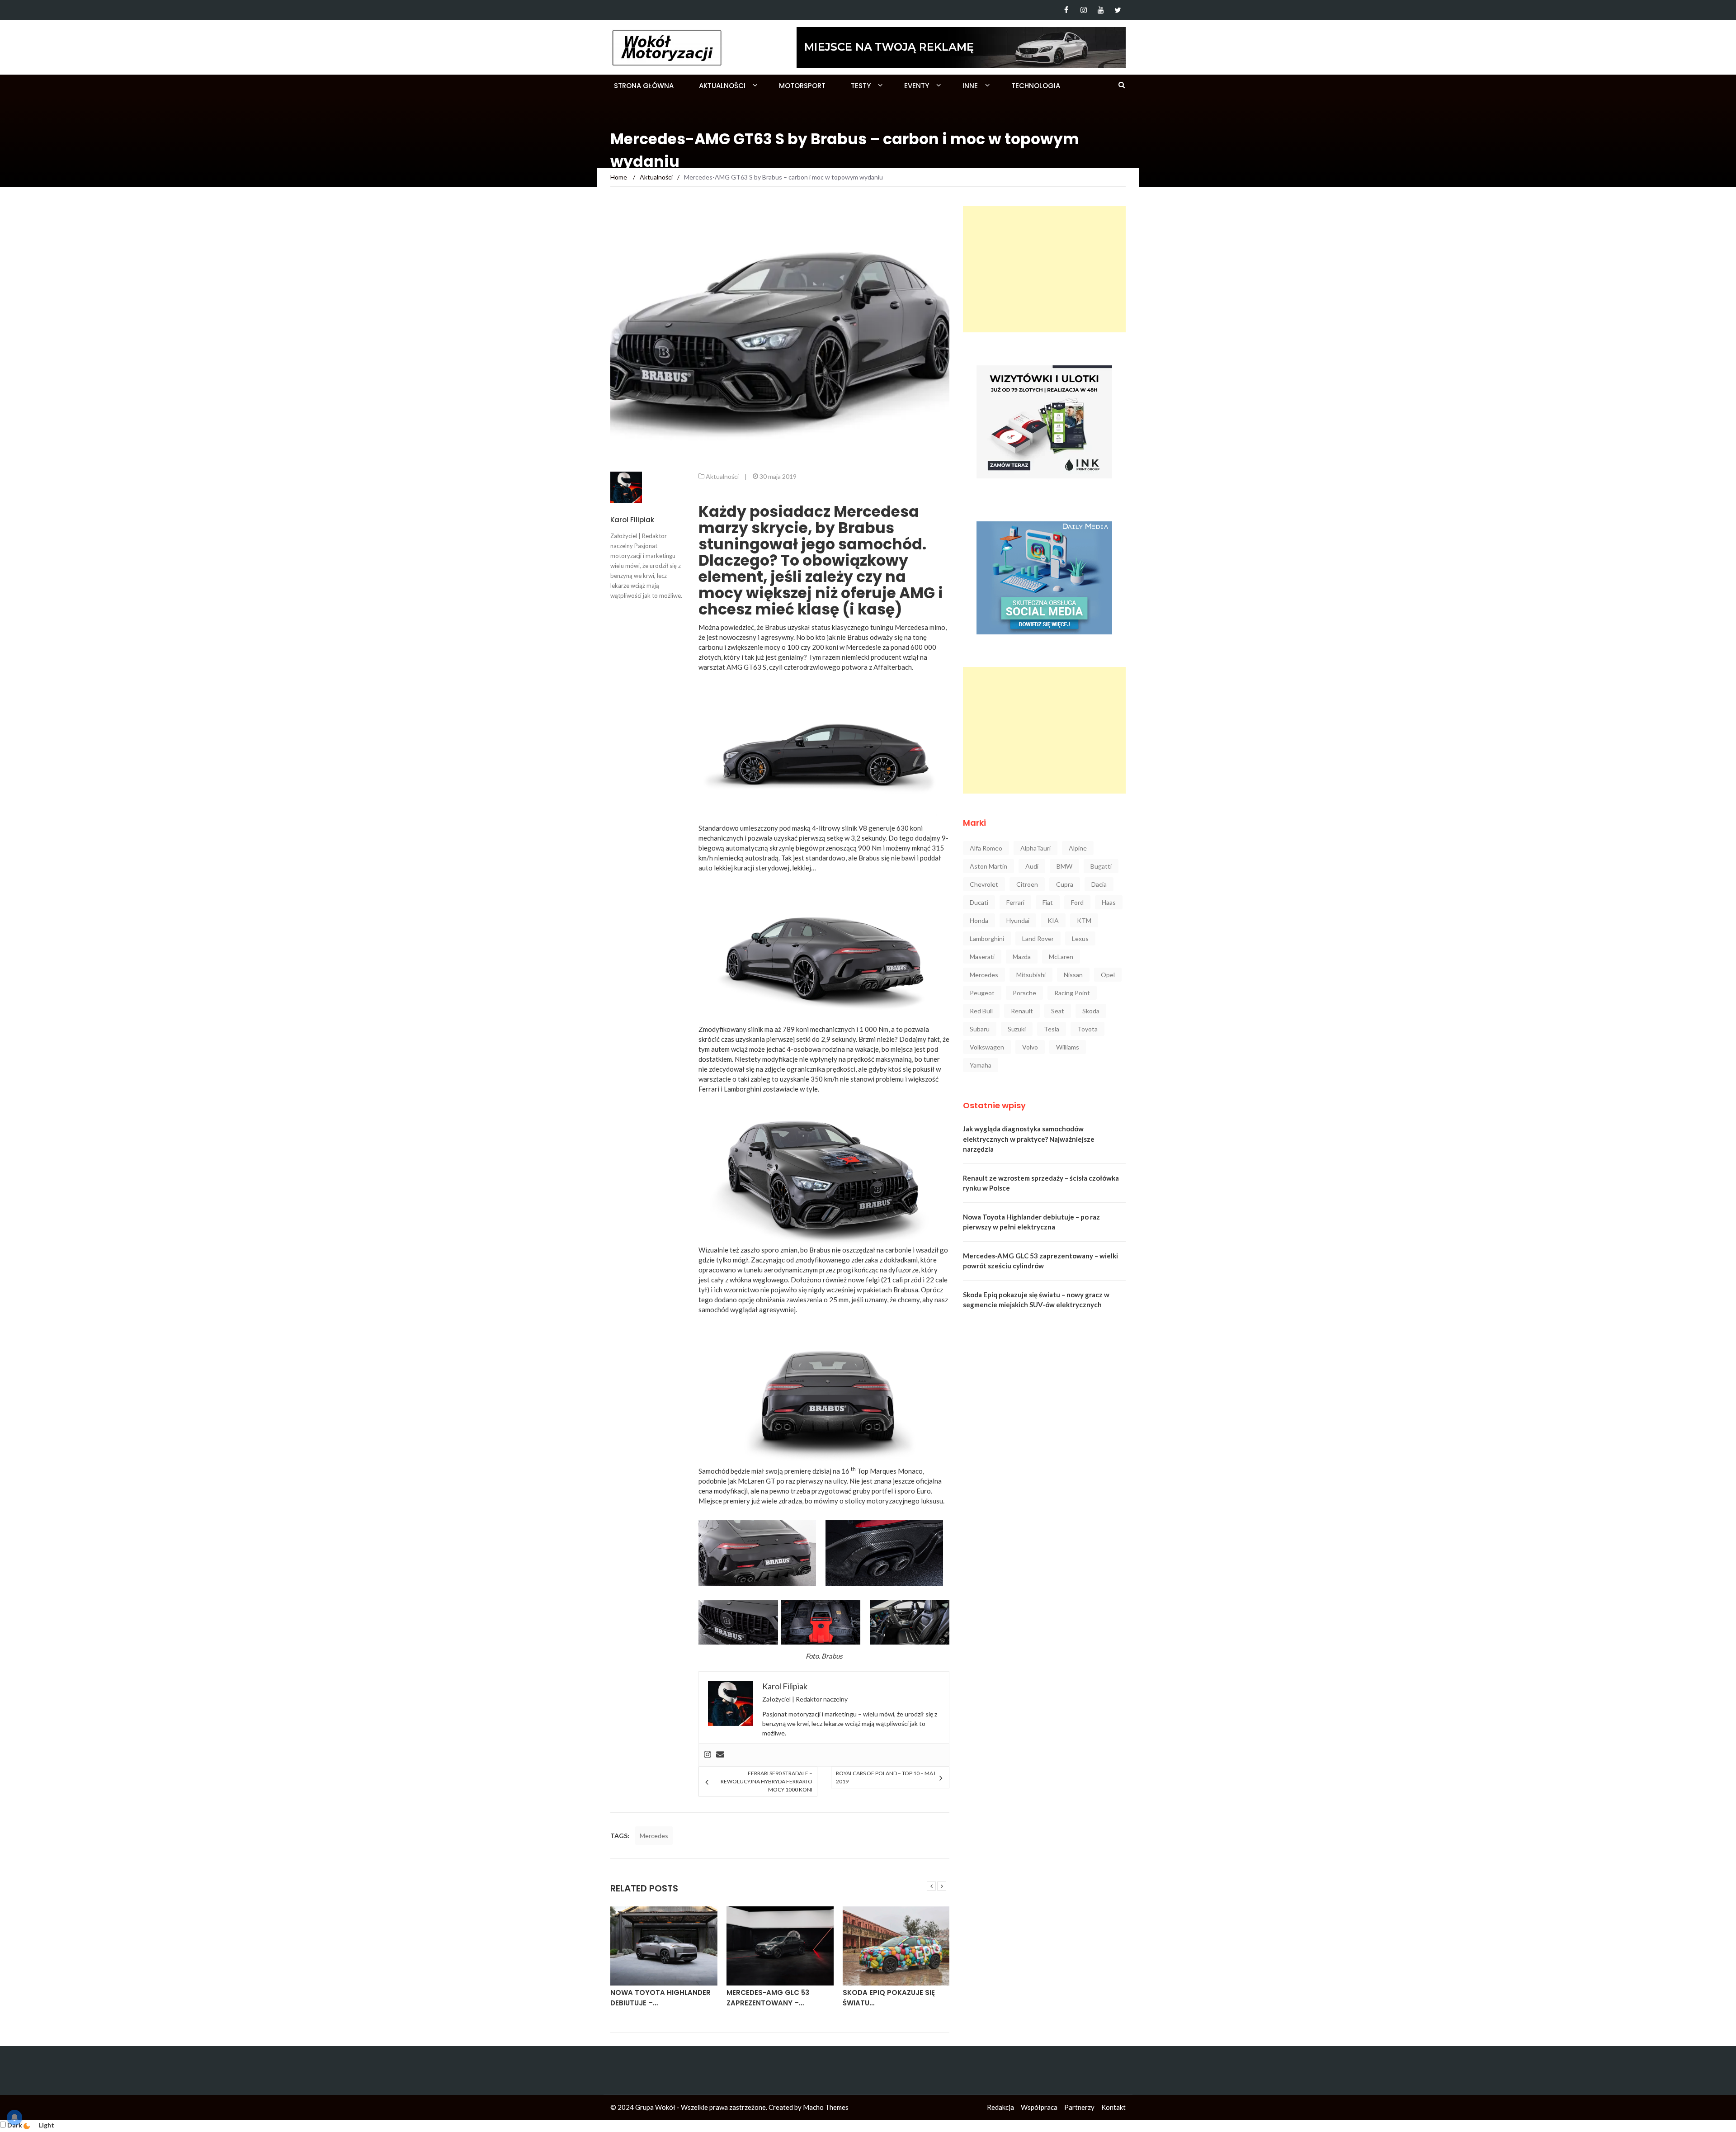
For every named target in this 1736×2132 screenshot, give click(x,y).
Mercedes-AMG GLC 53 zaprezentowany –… (652, 1998)
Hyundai (1018, 920)
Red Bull (981, 1011)
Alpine (1078, 848)
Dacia (1099, 884)
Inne (970, 86)
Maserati (982, 957)
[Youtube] (1101, 10)
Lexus (1080, 938)
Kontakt (1113, 2107)
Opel (1108, 975)
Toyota (1087, 1029)
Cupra (1065, 884)
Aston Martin (988, 866)
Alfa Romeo (986, 848)
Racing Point (1072, 993)
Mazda (1022, 957)
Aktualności (722, 86)
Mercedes (654, 1836)
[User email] (720, 1755)
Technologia (1036, 86)
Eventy (917, 86)
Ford (1077, 902)
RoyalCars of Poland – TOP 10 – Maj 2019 (886, 1777)
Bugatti (1101, 866)
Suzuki (1017, 1029)
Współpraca (1039, 2107)
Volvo (1030, 1047)
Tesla (1052, 1029)
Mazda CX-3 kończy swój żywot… (892, 1998)
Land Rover (1038, 938)
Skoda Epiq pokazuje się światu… (773, 1998)
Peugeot (982, 993)
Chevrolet (984, 884)
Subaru (980, 1029)
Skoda (1091, 1011)
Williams (1068, 1047)
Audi (1032, 866)
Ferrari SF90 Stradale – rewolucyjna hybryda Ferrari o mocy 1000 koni (766, 1781)
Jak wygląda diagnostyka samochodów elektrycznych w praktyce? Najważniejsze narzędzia (1029, 1139)
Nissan (1073, 975)
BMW (1064, 866)
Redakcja (1000, 2107)
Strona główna (644, 86)
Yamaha (981, 1065)
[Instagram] (1083, 10)
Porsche (1024, 993)
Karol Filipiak (632, 520)
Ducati (979, 902)
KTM (1084, 920)
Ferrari (1015, 902)
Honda (979, 920)
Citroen (1027, 884)
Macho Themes (826, 2107)
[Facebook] (1066, 10)
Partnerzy (1079, 2107)
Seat (1058, 1011)
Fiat (1048, 902)
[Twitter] (1118, 10)
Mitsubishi (1031, 975)
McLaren (1061, 957)
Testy (861, 86)
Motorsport (802, 86)
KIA (1053, 920)
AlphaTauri (1035, 848)
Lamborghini (987, 938)
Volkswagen (987, 1047)
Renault (1022, 1011)
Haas (1109, 902)
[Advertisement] (1044, 269)
